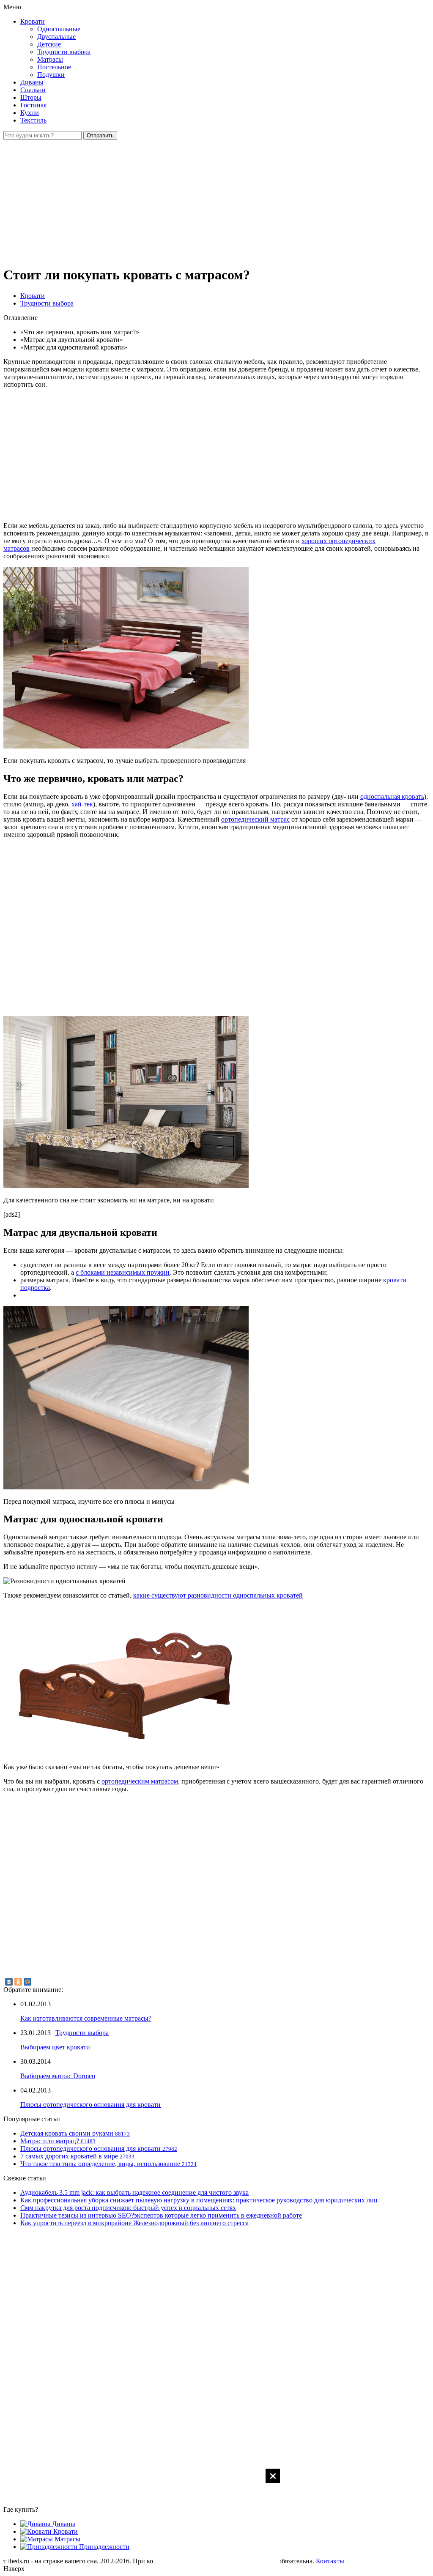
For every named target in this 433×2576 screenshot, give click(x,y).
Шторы (31, 97)
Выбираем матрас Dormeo (58, 2076)
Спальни (33, 90)
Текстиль (33, 120)
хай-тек (82, 804)
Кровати (33, 21)
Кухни (30, 113)
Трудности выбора (64, 52)
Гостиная (33, 105)
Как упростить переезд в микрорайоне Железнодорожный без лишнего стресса (134, 2223)
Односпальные (59, 29)
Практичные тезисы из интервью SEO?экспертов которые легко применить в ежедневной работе (161, 2215)
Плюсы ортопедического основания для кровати (90, 2105)
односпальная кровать (392, 796)
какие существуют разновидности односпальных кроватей (218, 1595)
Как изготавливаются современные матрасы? (86, 2018)
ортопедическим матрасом (140, 1781)
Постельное (54, 67)
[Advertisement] (216, 2521)
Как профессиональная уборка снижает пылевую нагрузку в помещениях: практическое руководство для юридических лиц (199, 2200)
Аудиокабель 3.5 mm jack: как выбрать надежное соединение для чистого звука (134, 2192)
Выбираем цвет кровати (55, 2047)
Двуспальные (56, 37)
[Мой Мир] (27, 1982)
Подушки (51, 75)
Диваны (32, 82)
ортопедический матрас (255, 819)
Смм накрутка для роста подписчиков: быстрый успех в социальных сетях (128, 2208)
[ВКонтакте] (9, 1982)
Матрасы (50, 59)
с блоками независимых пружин (123, 1272)
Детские (49, 44)
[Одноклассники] (18, 1982)
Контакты (330, 2561)
